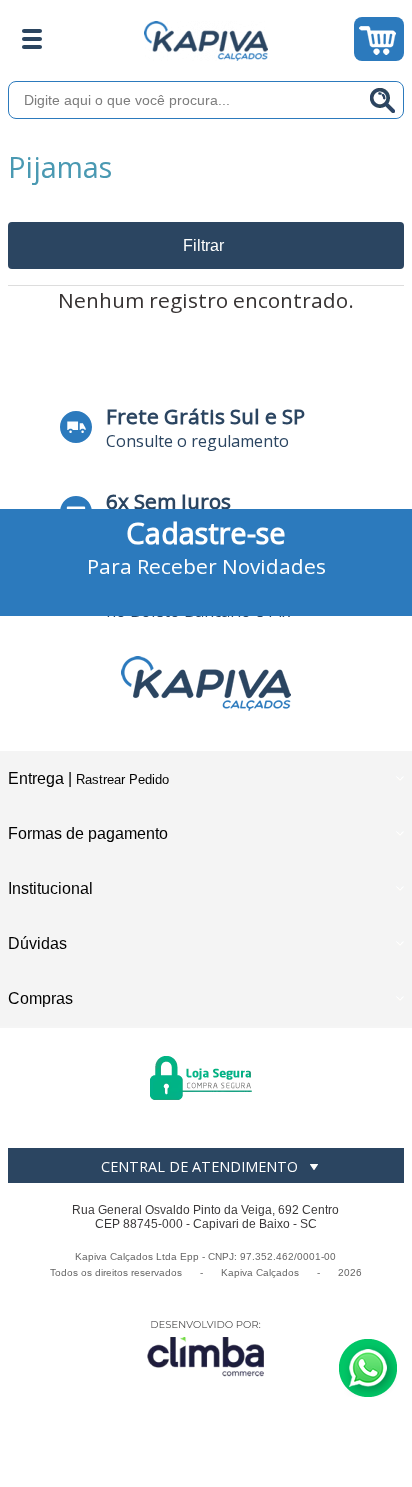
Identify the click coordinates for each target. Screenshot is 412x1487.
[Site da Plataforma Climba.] (206, 1347)
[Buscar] (383, 100)
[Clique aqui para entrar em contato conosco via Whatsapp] (368, 1368)
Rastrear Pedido (122, 779)
